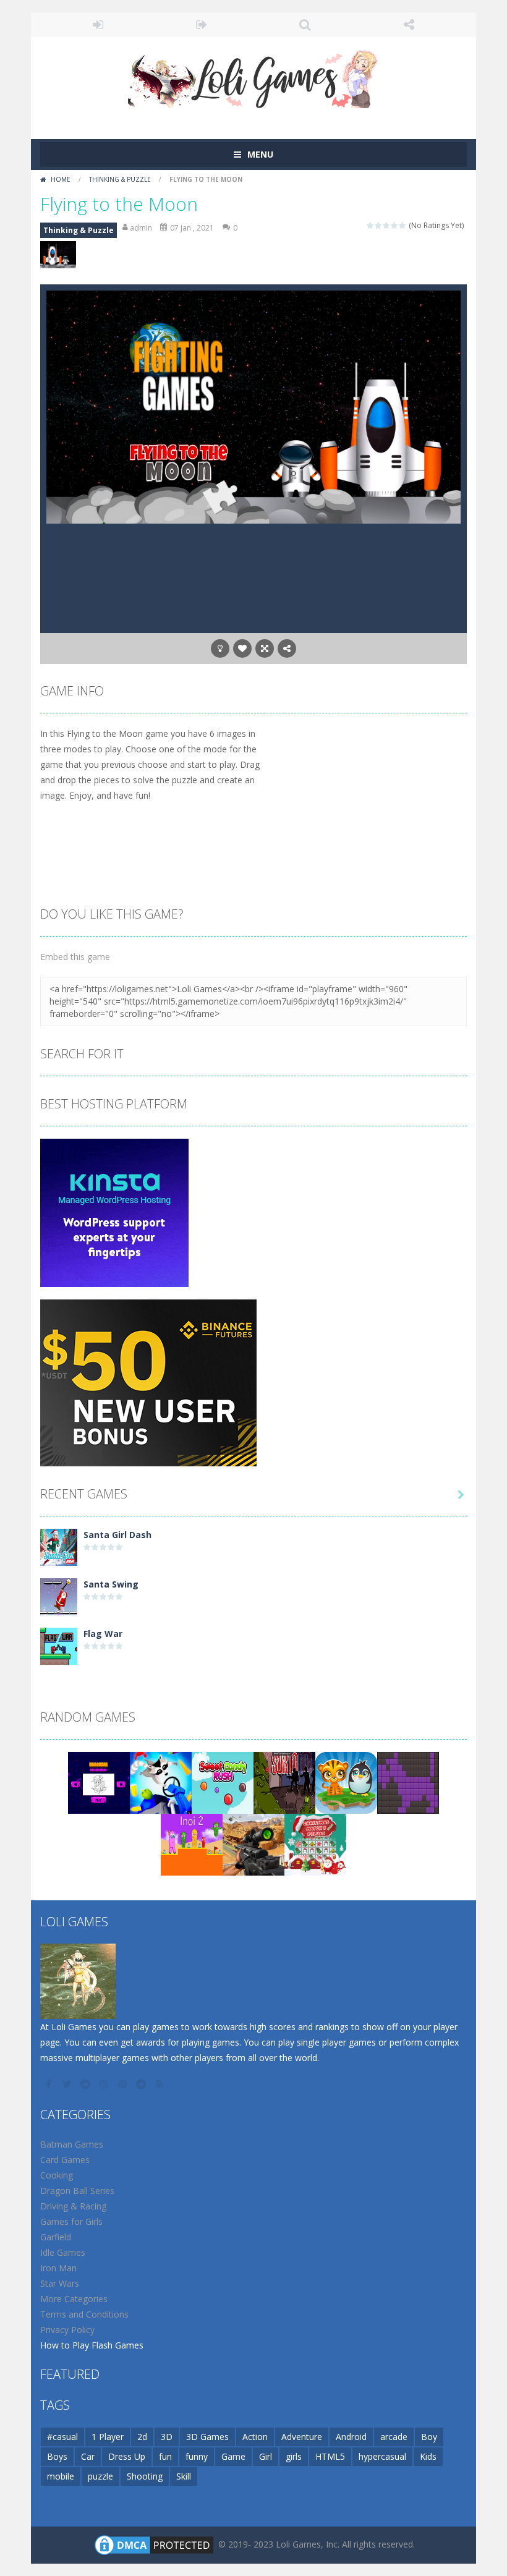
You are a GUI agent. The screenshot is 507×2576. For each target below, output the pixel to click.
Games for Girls (71, 2221)
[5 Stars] (403, 225)
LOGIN (98, 25)
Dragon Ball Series (77, 2191)
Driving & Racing (73, 2206)
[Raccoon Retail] (161, 1782)
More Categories (74, 2299)
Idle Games (63, 2252)
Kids (428, 2456)
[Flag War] (59, 1645)
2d (142, 2437)
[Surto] (284, 1782)
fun (165, 2456)
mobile (61, 2476)
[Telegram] (142, 2084)
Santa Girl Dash (117, 1535)
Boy (429, 2437)
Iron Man (58, 2268)
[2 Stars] (379, 225)
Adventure (302, 2437)
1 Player (108, 2437)
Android (351, 2437)
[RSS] (161, 2084)
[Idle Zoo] (346, 1782)
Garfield (56, 2237)
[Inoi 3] (192, 1844)
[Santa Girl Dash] (59, 1546)
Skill (184, 2476)
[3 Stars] (387, 225)
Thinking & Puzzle (120, 179)
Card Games (65, 2160)
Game (233, 2456)
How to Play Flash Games (92, 2345)
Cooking (57, 2175)
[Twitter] (68, 2084)
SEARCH (305, 25)
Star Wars (60, 2283)
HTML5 (330, 2456)
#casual (62, 2437)
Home (61, 179)
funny (197, 2456)
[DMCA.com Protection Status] (154, 2544)
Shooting (145, 2476)
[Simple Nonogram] (408, 1782)
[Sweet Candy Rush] (223, 1782)
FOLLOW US (409, 25)
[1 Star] (371, 225)
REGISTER (202, 25)
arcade (394, 2437)
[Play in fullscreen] (265, 648)
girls (294, 2456)
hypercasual (382, 2456)
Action (255, 2437)
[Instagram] (105, 2084)
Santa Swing (111, 1584)
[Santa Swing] (59, 1596)
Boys (57, 2456)
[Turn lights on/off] (220, 648)
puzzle (100, 2476)
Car (88, 2456)
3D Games (207, 2437)
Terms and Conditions (84, 2314)
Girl (266, 2456)
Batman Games (72, 2144)
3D (167, 2437)
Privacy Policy (67, 2330)
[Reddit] (87, 2084)
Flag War (103, 1634)
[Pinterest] (124, 2084)
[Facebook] (49, 2084)
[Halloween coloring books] (99, 1782)
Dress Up (127, 2456)
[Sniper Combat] (253, 1844)
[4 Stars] (395, 225)
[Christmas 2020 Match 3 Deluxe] (315, 1844)
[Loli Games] (254, 76)
